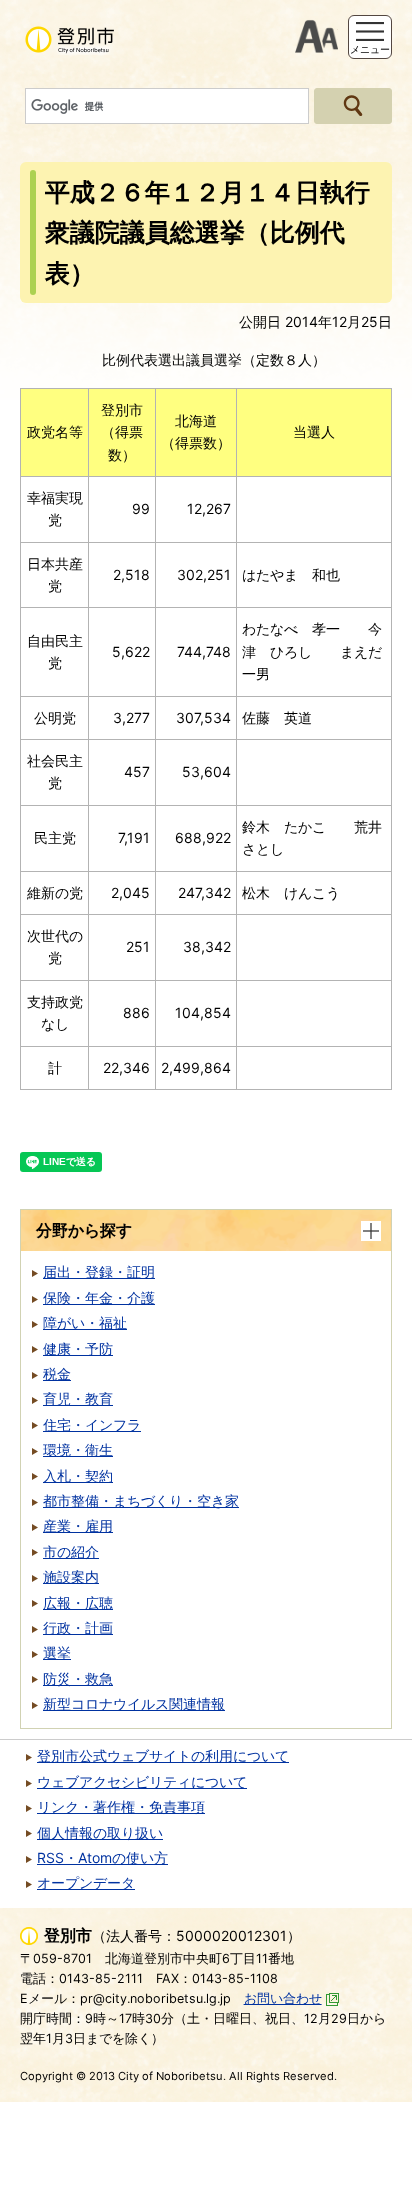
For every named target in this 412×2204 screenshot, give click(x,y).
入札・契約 (78, 1475)
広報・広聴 (78, 1602)
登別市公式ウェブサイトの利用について (163, 1755)
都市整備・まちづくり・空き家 (141, 1500)
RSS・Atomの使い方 (102, 1857)
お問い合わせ (283, 1998)
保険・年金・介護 (99, 1297)
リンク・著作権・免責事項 (121, 1806)
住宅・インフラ (92, 1424)
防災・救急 (78, 1678)
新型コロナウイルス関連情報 (134, 1703)
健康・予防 (78, 1348)
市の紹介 (71, 1551)
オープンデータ (86, 1882)
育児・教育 (78, 1398)
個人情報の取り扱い (100, 1832)
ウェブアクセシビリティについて (142, 1781)
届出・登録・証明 (99, 1271)
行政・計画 (78, 1627)
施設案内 (71, 1576)
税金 (57, 1373)
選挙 (57, 1652)
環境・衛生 (78, 1449)
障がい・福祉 (85, 1322)
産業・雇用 (78, 1525)
